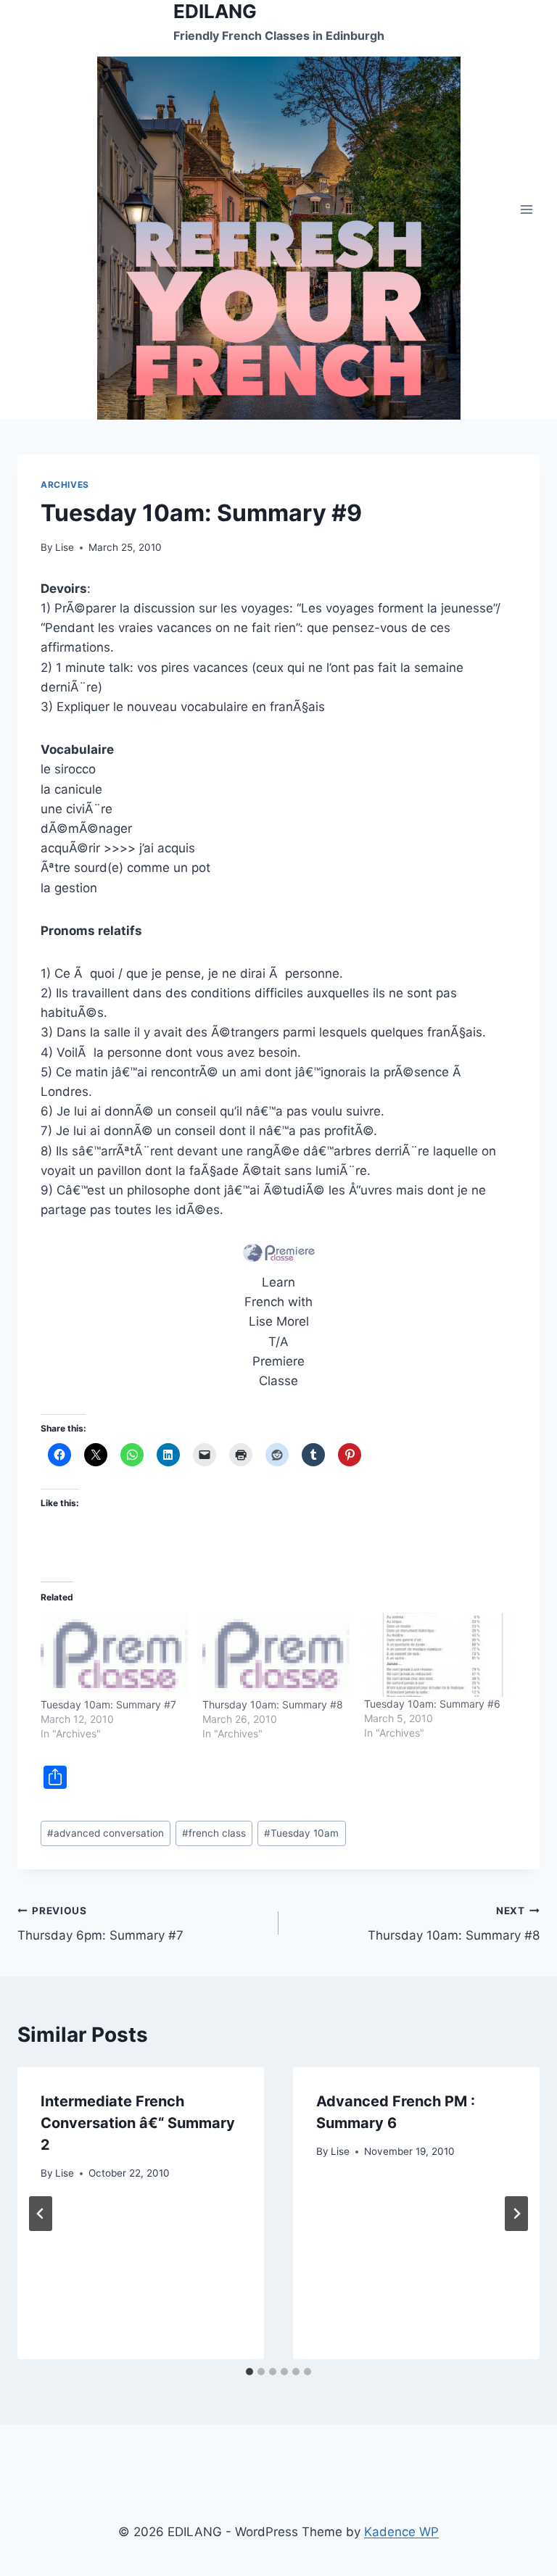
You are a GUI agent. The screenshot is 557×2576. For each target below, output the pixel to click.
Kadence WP (401, 2532)
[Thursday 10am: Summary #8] (276, 1655)
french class (214, 1833)
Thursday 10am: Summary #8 (273, 1704)
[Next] (516, 2214)
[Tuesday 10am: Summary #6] (438, 1655)
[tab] (249, 2372)
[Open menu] (526, 210)
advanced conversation (106, 1833)
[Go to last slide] (41, 2214)
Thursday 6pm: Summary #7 (100, 1924)
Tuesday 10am (301, 1833)
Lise (65, 547)
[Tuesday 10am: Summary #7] (114, 1655)
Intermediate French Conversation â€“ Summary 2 (138, 2123)
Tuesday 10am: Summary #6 (432, 1704)
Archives (65, 485)
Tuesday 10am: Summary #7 (108, 1704)
